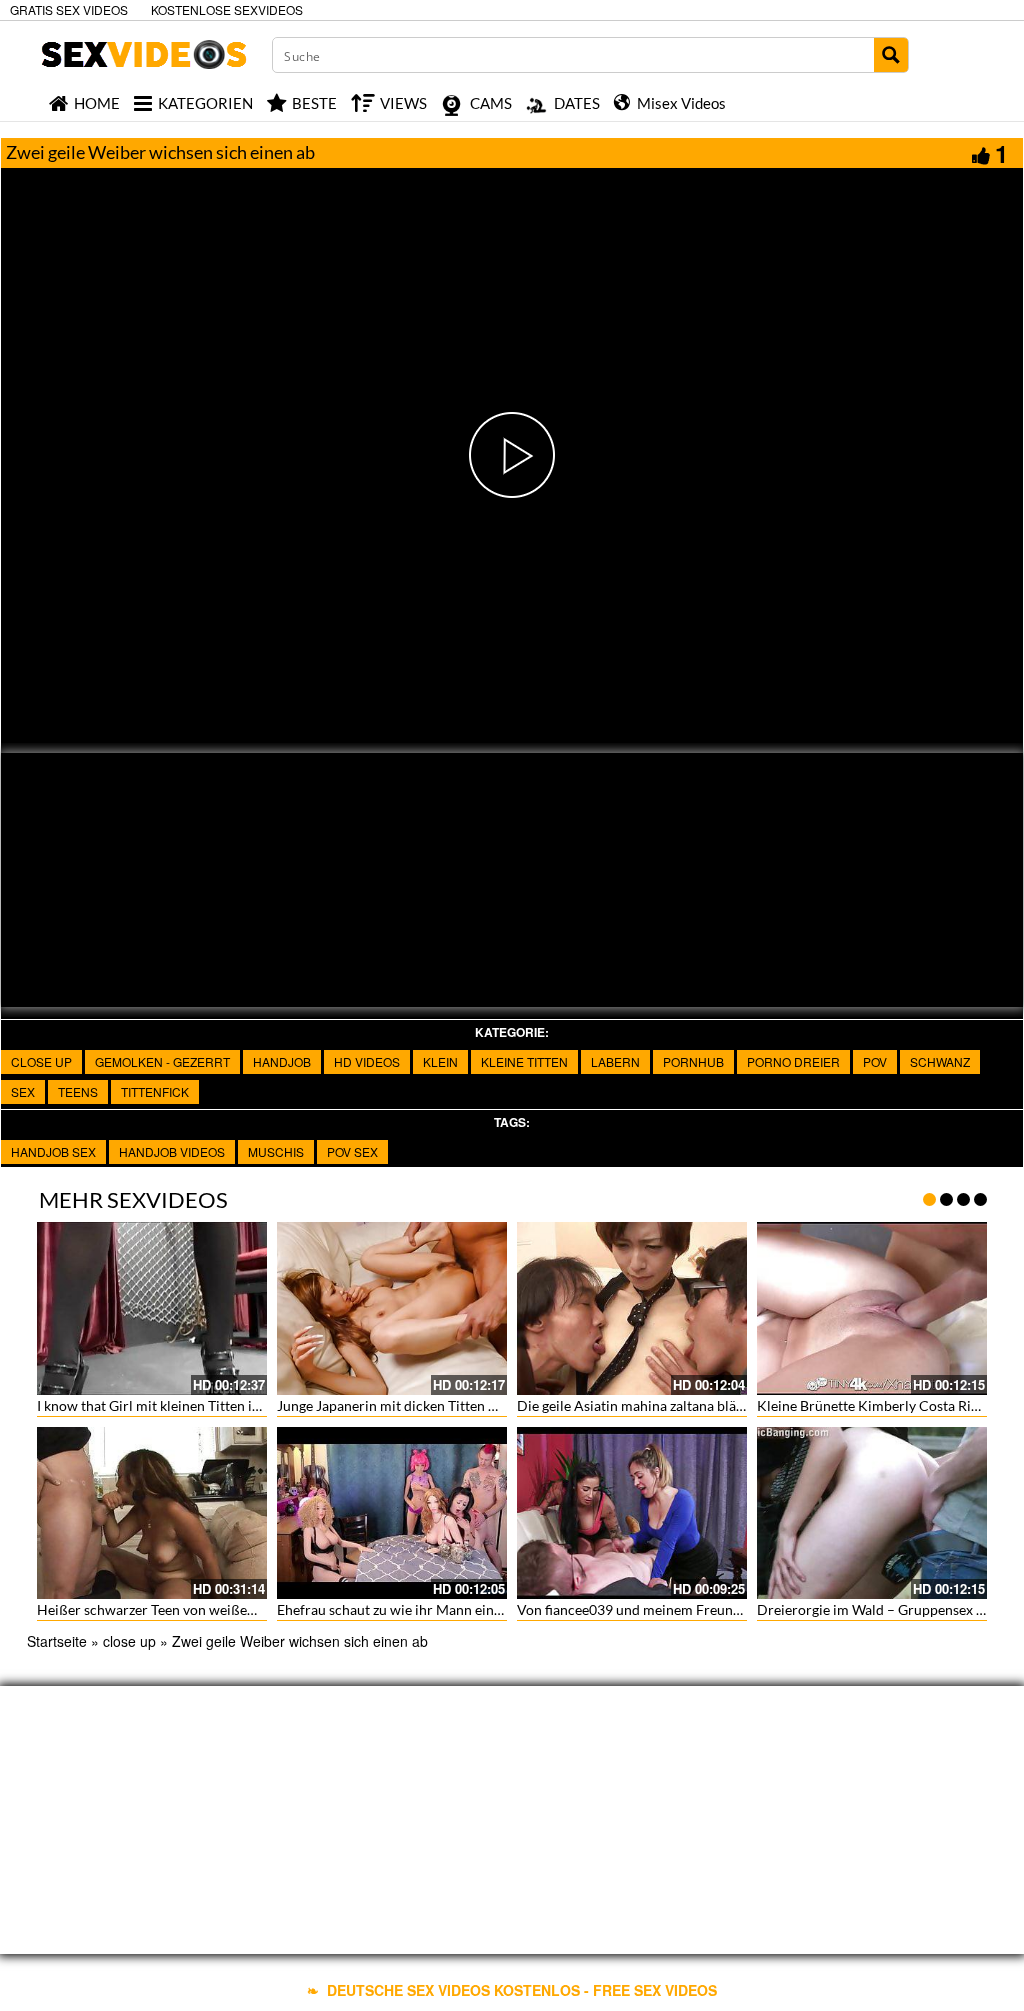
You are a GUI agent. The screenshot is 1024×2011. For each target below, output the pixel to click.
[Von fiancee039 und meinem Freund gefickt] (632, 1513)
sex (23, 1091)
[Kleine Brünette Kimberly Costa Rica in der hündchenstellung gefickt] (872, 1308)
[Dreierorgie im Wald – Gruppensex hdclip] (872, 1513)
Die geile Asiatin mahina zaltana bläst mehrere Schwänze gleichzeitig (728, 1405)
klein (440, 1061)
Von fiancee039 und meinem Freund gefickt (651, 1609)
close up (41, 1061)
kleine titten (524, 1061)
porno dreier (793, 1061)
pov (875, 1061)
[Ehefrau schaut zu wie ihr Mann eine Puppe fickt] (392, 1513)
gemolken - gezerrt (162, 1061)
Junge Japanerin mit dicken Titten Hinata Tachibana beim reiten (473, 1405)
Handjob (282, 1061)
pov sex (352, 1151)
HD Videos (367, 1061)
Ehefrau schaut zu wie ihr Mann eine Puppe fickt (425, 1609)
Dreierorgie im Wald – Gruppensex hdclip (886, 1609)
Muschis (276, 1151)
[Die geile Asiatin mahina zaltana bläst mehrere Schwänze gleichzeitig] (632, 1308)
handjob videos (172, 1151)
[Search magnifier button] (891, 55)
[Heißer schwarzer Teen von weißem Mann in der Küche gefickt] (152, 1513)
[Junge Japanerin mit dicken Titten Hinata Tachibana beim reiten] (392, 1308)
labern (615, 1061)
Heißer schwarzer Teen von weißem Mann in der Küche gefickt (230, 1609)
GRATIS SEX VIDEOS (69, 9)
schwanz (940, 1061)
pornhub (693, 1061)
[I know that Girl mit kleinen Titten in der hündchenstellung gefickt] (152, 1308)
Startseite (57, 1641)
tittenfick (155, 1091)
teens (78, 1091)
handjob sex (53, 1151)
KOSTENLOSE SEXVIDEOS (227, 9)
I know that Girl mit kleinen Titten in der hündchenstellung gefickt (239, 1405)
